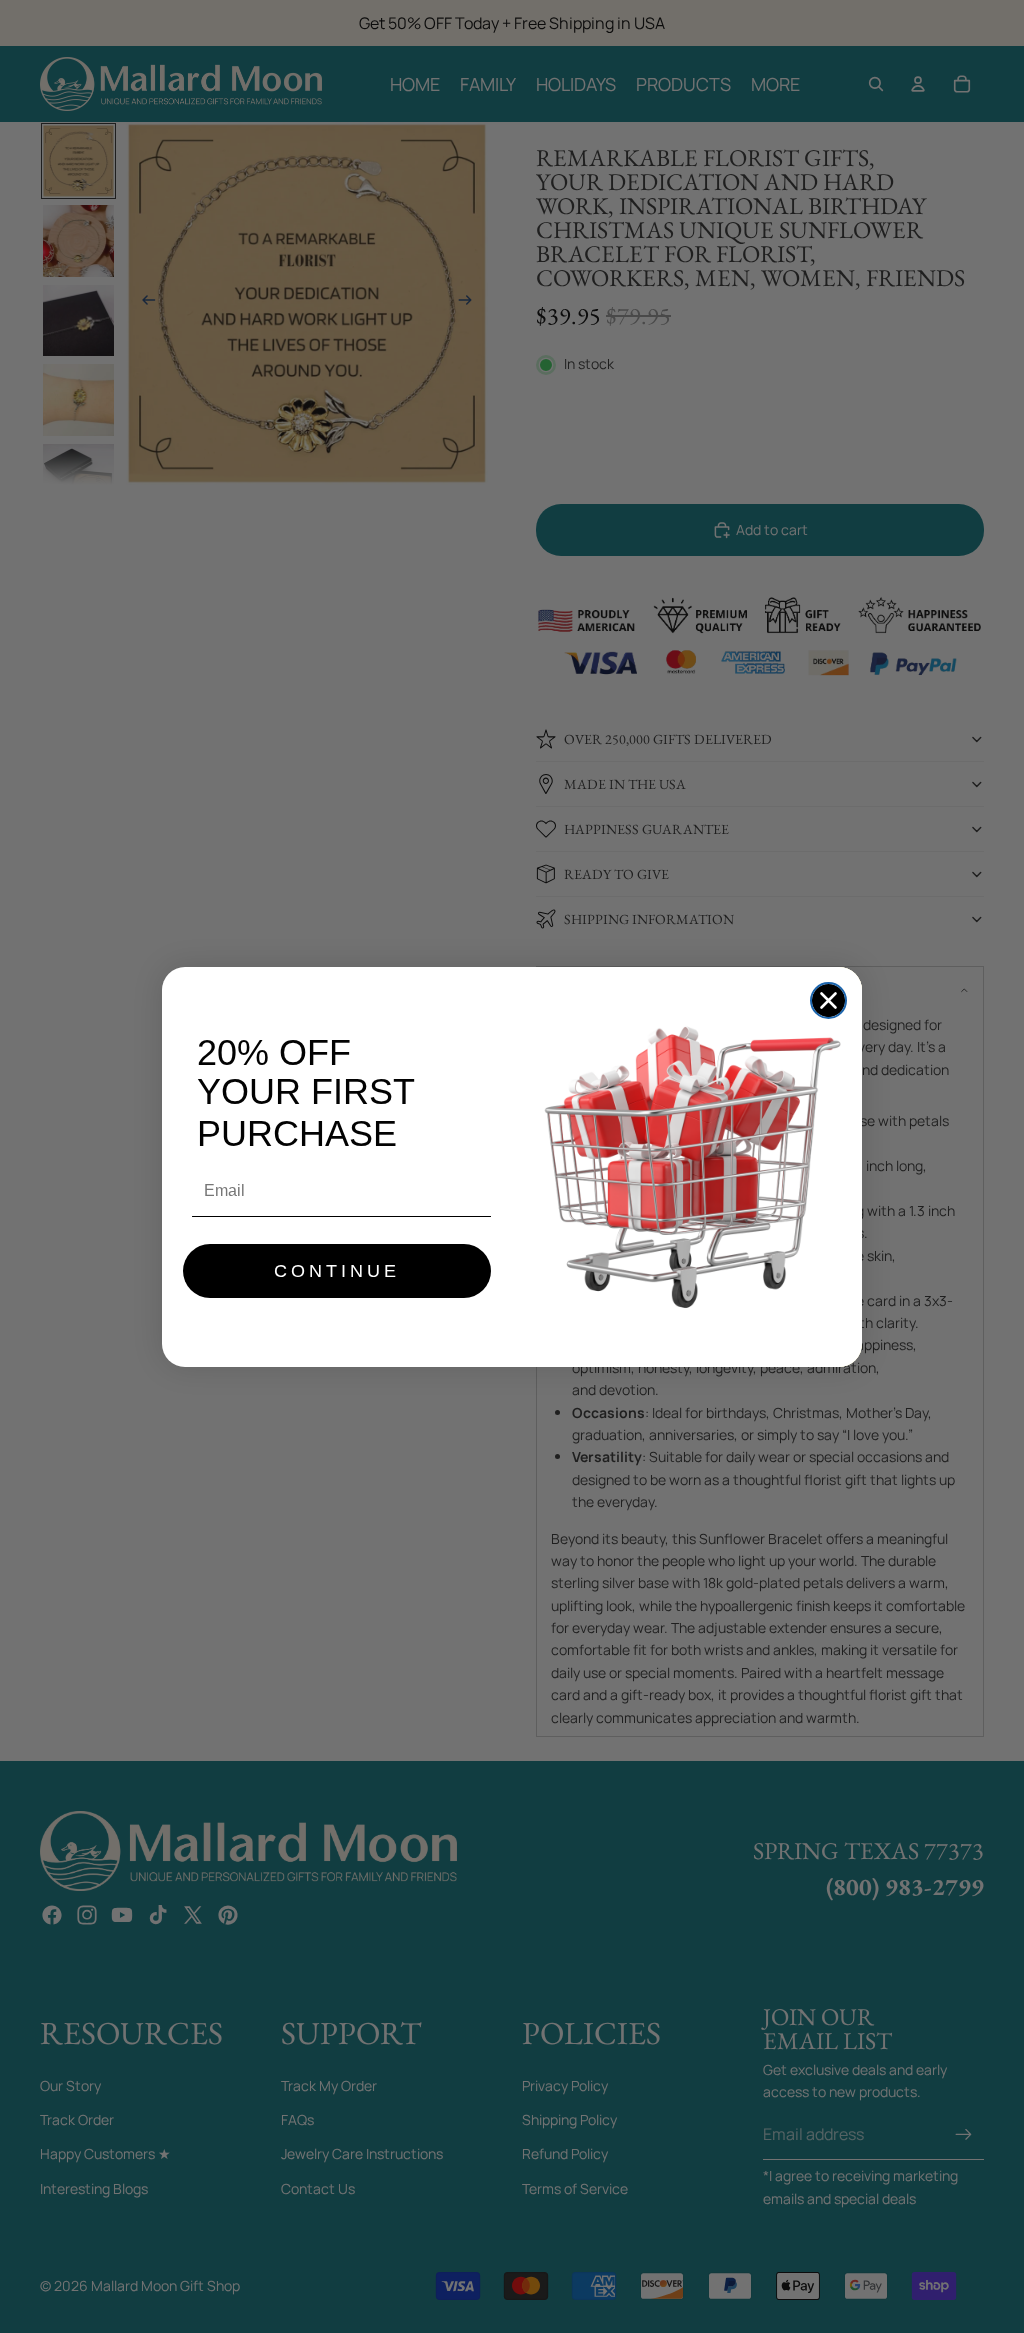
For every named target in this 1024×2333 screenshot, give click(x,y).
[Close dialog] (828, 1000)
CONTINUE (337, 1271)
